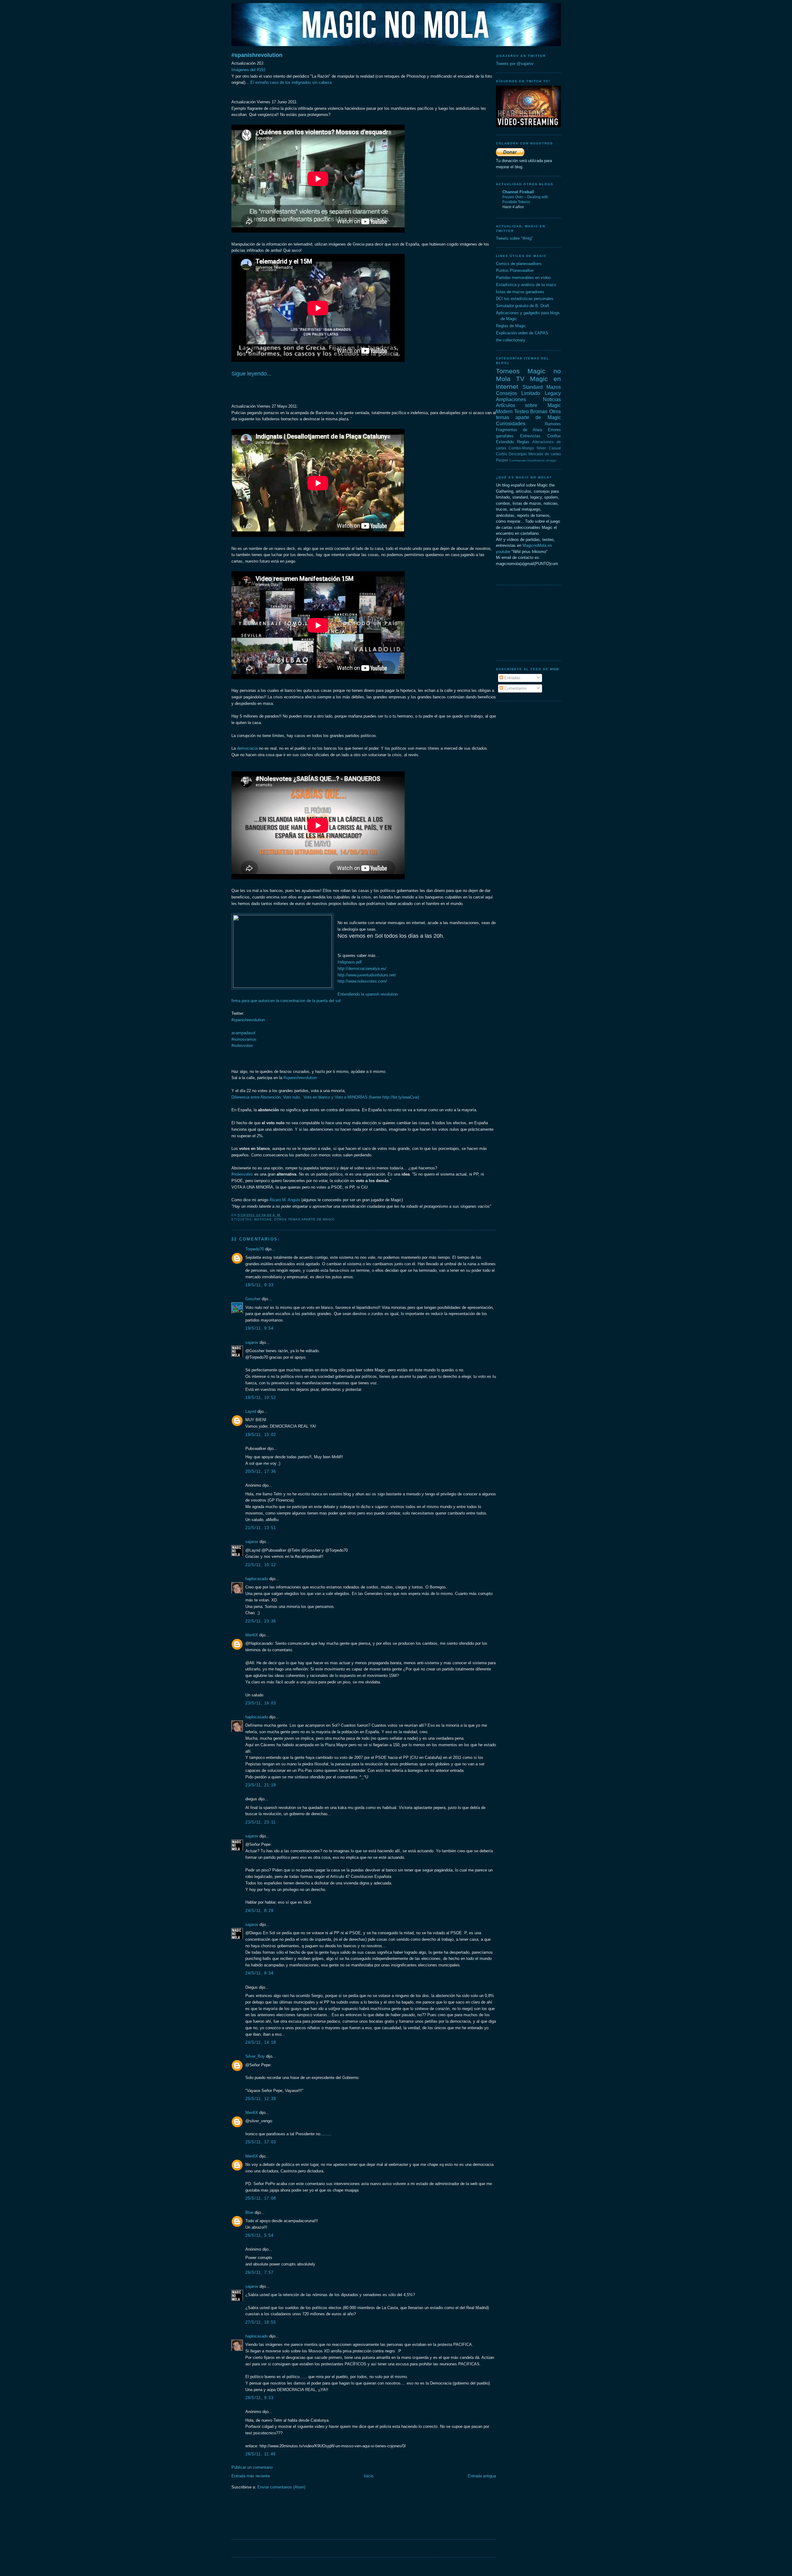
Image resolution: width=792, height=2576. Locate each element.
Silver (541, 448)
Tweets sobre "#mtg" (514, 238)
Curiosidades (511, 424)
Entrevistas (530, 436)
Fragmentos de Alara (519, 430)
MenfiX (252, 1635)
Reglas (523, 442)
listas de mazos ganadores (520, 292)
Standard (533, 387)
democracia (247, 748)
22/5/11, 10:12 (261, 1565)
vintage (551, 460)
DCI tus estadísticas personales (525, 299)
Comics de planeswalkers (519, 264)
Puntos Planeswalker (515, 270)
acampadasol (243, 1033)
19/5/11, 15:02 (261, 1435)
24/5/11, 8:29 (260, 1911)
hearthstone (536, 460)
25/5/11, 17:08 (261, 2198)
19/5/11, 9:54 (260, 1328)
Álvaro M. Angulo (285, 1200)
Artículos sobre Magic (528, 405)
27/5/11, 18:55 (261, 2322)
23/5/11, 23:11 (261, 1822)
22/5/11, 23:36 (261, 1621)
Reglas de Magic (511, 326)
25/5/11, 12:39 (261, 2099)
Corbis (501, 454)
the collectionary (511, 340)
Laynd (251, 1411)
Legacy (553, 393)
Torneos (508, 371)
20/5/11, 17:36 (261, 1471)
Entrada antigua (482, 2476)
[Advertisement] (344, 2518)
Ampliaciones (511, 399)
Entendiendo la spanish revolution (368, 994)
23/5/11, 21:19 (261, 1785)
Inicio (369, 2476)
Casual (555, 448)
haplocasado (257, 1579)
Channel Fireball (518, 192)
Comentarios (515, 688)
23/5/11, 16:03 (261, 1703)
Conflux (554, 436)
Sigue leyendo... (251, 374)
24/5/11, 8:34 (260, 1973)
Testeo (521, 411)
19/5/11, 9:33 (260, 1285)
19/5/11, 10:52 (261, 1397)
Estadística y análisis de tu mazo (526, 285)
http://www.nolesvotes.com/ (362, 981)
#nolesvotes (242, 1174)
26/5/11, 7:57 (260, 2272)
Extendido (505, 442)
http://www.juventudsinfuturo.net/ (367, 975)
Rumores (553, 424)
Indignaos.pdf (350, 962)
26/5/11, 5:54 (260, 2235)
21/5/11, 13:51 (261, 1528)
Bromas (539, 411)
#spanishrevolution (257, 55)
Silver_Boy (255, 2056)
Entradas (512, 678)
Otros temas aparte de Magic (304, 1219)
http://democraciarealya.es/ (363, 969)
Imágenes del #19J (248, 70)
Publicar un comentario (252, 2467)
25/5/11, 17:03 (261, 2142)
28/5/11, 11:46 (261, 2454)
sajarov (252, 1342)
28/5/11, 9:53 (260, 2398)
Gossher (253, 1299)
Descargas (518, 454)
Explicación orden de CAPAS (522, 333)
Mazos (554, 387)
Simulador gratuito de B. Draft (523, 306)
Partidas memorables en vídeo (523, 278)
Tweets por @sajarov (515, 64)
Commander (518, 460)
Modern (504, 411)
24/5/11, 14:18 (261, 2042)
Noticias (263, 1219)
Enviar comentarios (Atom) (281, 2487)
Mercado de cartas (545, 454)
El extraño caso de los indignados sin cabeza (290, 82)
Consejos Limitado (518, 393)
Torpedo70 (255, 1249)
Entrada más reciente (251, 2476)
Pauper (502, 460)
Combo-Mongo (521, 448)
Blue (249, 2212)
